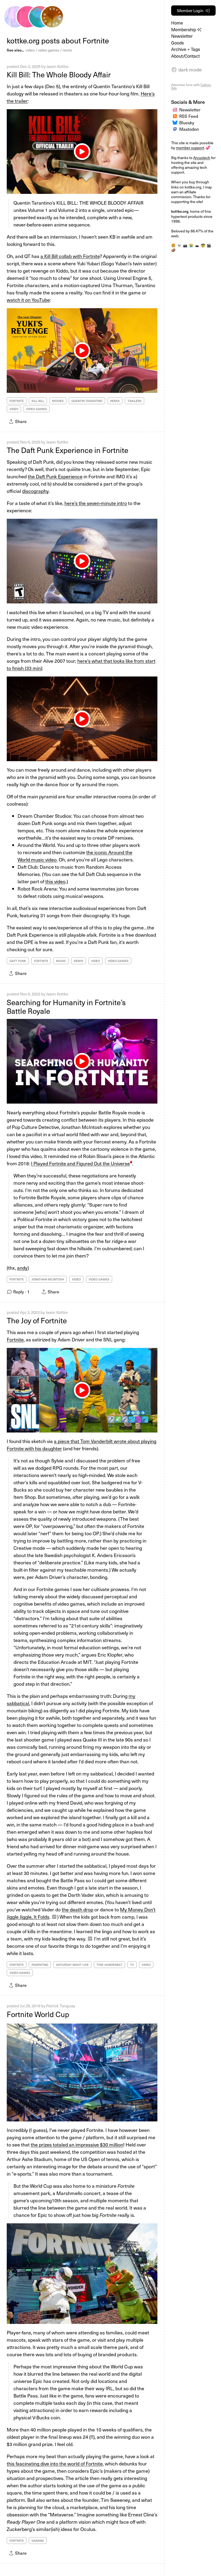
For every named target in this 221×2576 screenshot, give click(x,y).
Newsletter (182, 36)
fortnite (17, 2541)
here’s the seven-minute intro (96, 503)
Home (177, 23)
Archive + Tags (186, 49)
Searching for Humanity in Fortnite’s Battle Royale (66, 1007)
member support (190, 148)
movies (58, 401)
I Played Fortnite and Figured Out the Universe (80, 1163)
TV (132, 1965)
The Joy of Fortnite (37, 1320)
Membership (184, 30)
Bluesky (187, 123)
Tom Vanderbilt (109, 1965)
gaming (38, 2541)
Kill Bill (38, 401)
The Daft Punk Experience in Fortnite (68, 450)
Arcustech (202, 158)
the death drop (77, 1909)
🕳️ (197, 245)
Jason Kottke (57, 66)
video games (49, 50)
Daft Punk (18, 961)
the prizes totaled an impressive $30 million (77, 2144)
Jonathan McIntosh (48, 1279)
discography (35, 491)
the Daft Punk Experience (55, 476)
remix (67, 50)
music (61, 961)
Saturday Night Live (72, 1965)
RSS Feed (189, 116)
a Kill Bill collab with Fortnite (70, 256)
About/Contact (185, 56)
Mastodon (189, 129)
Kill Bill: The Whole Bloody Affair (59, 74)
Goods (177, 43)
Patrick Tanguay (61, 2006)
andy (22, 1268)
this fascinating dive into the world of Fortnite (55, 2463)
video (30, 50)
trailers (134, 401)
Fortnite (17, 401)
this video (55, 881)
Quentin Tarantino (87, 401)
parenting (40, 1965)
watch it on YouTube (28, 300)
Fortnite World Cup (38, 2014)
